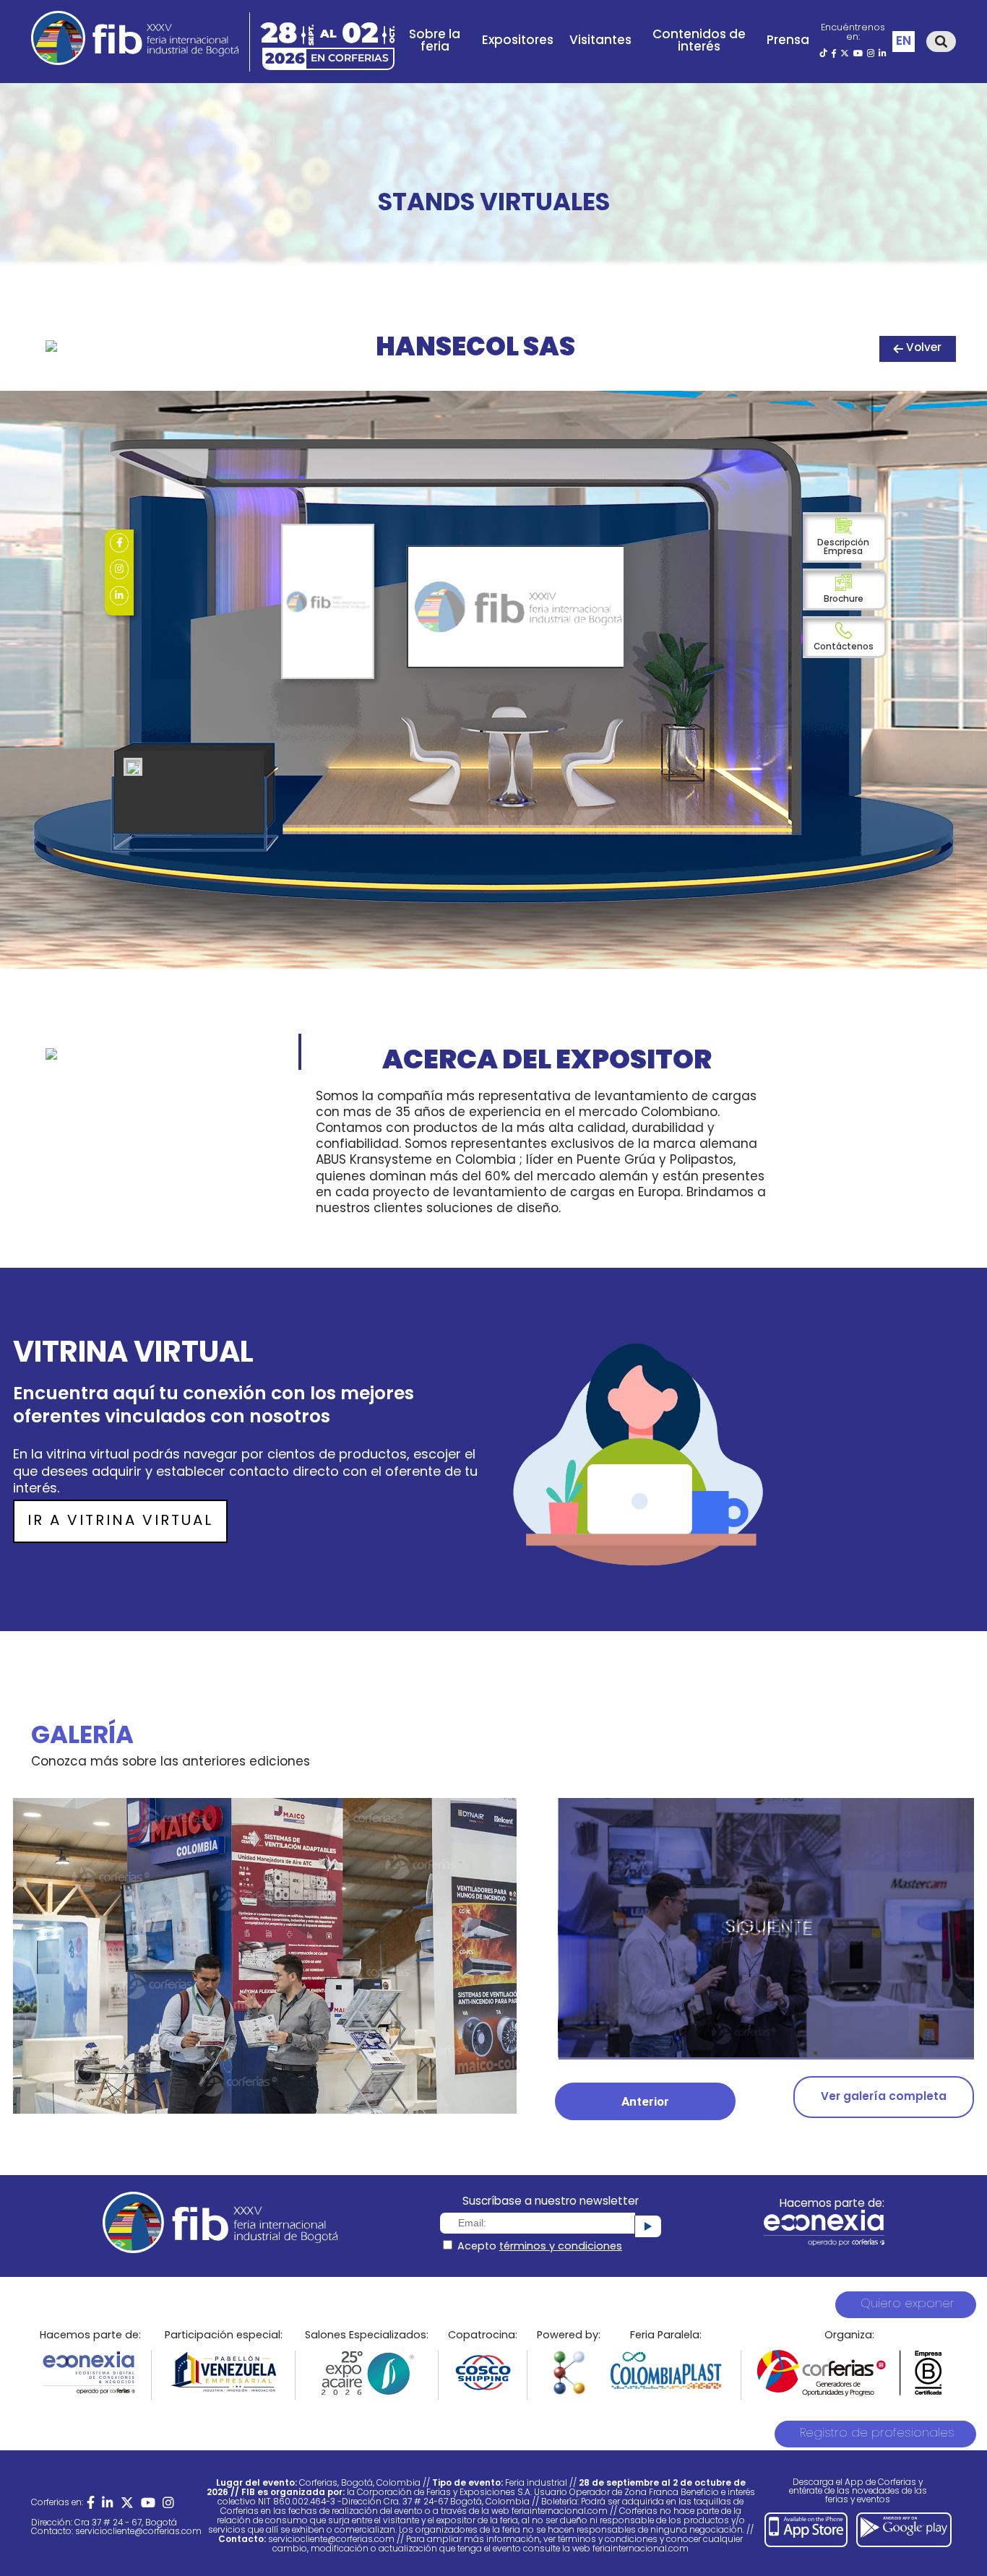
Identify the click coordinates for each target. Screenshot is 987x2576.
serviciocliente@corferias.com (138, 2532)
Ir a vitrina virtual (120, 1521)
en (904, 42)
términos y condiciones (561, 2247)
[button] (645, 2101)
